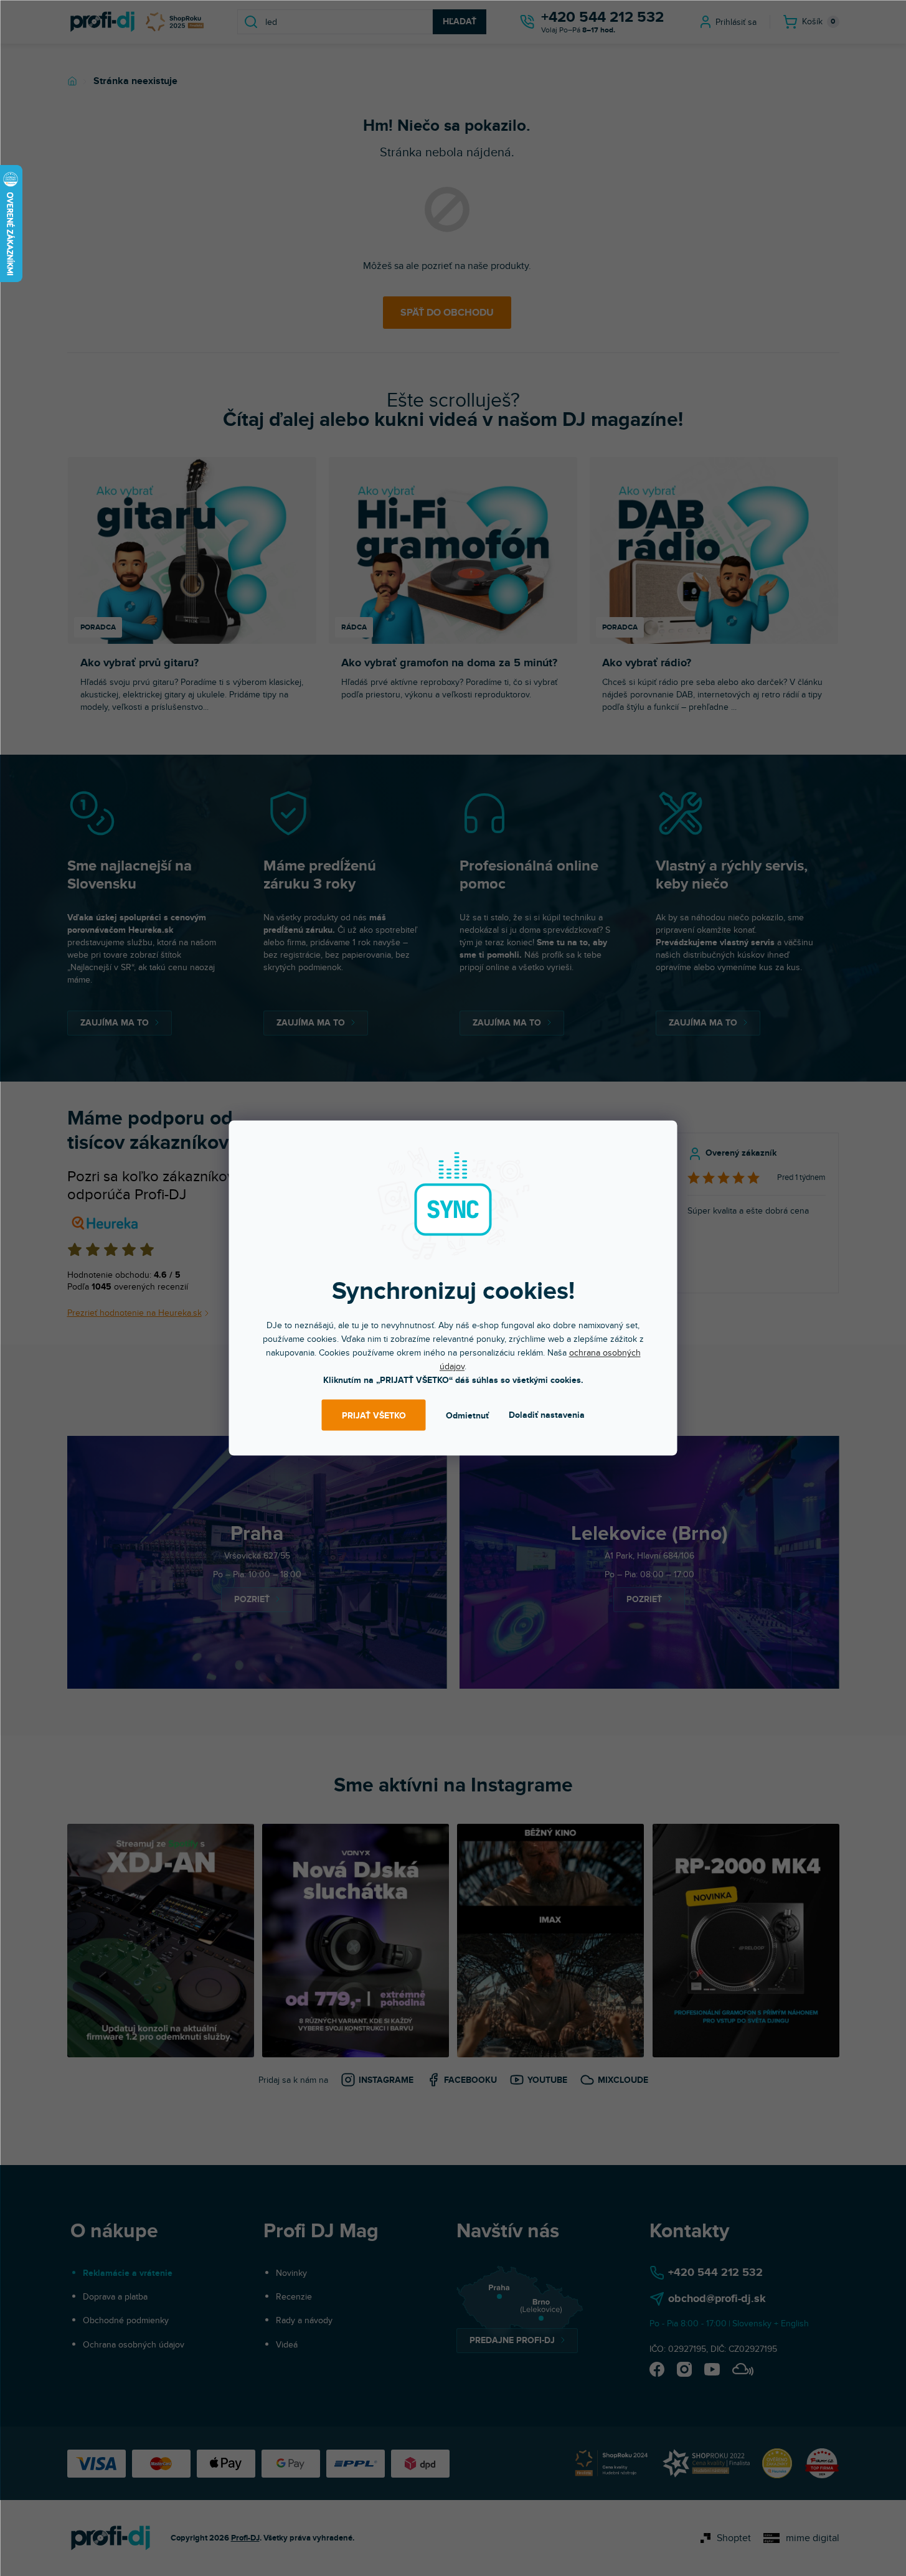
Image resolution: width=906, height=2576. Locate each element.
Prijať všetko (374, 1415)
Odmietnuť (467, 1415)
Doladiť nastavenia (547, 1415)
